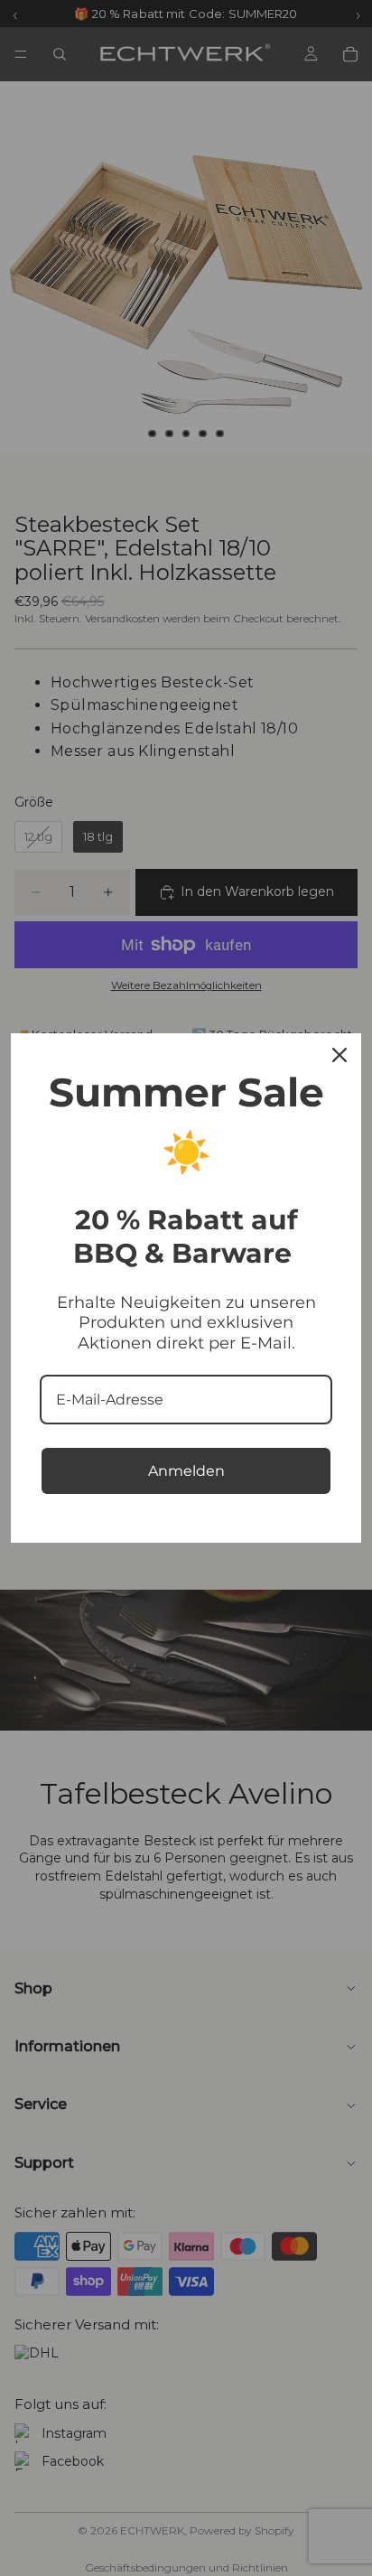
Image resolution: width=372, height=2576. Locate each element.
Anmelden (186, 1471)
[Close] (339, 1055)
